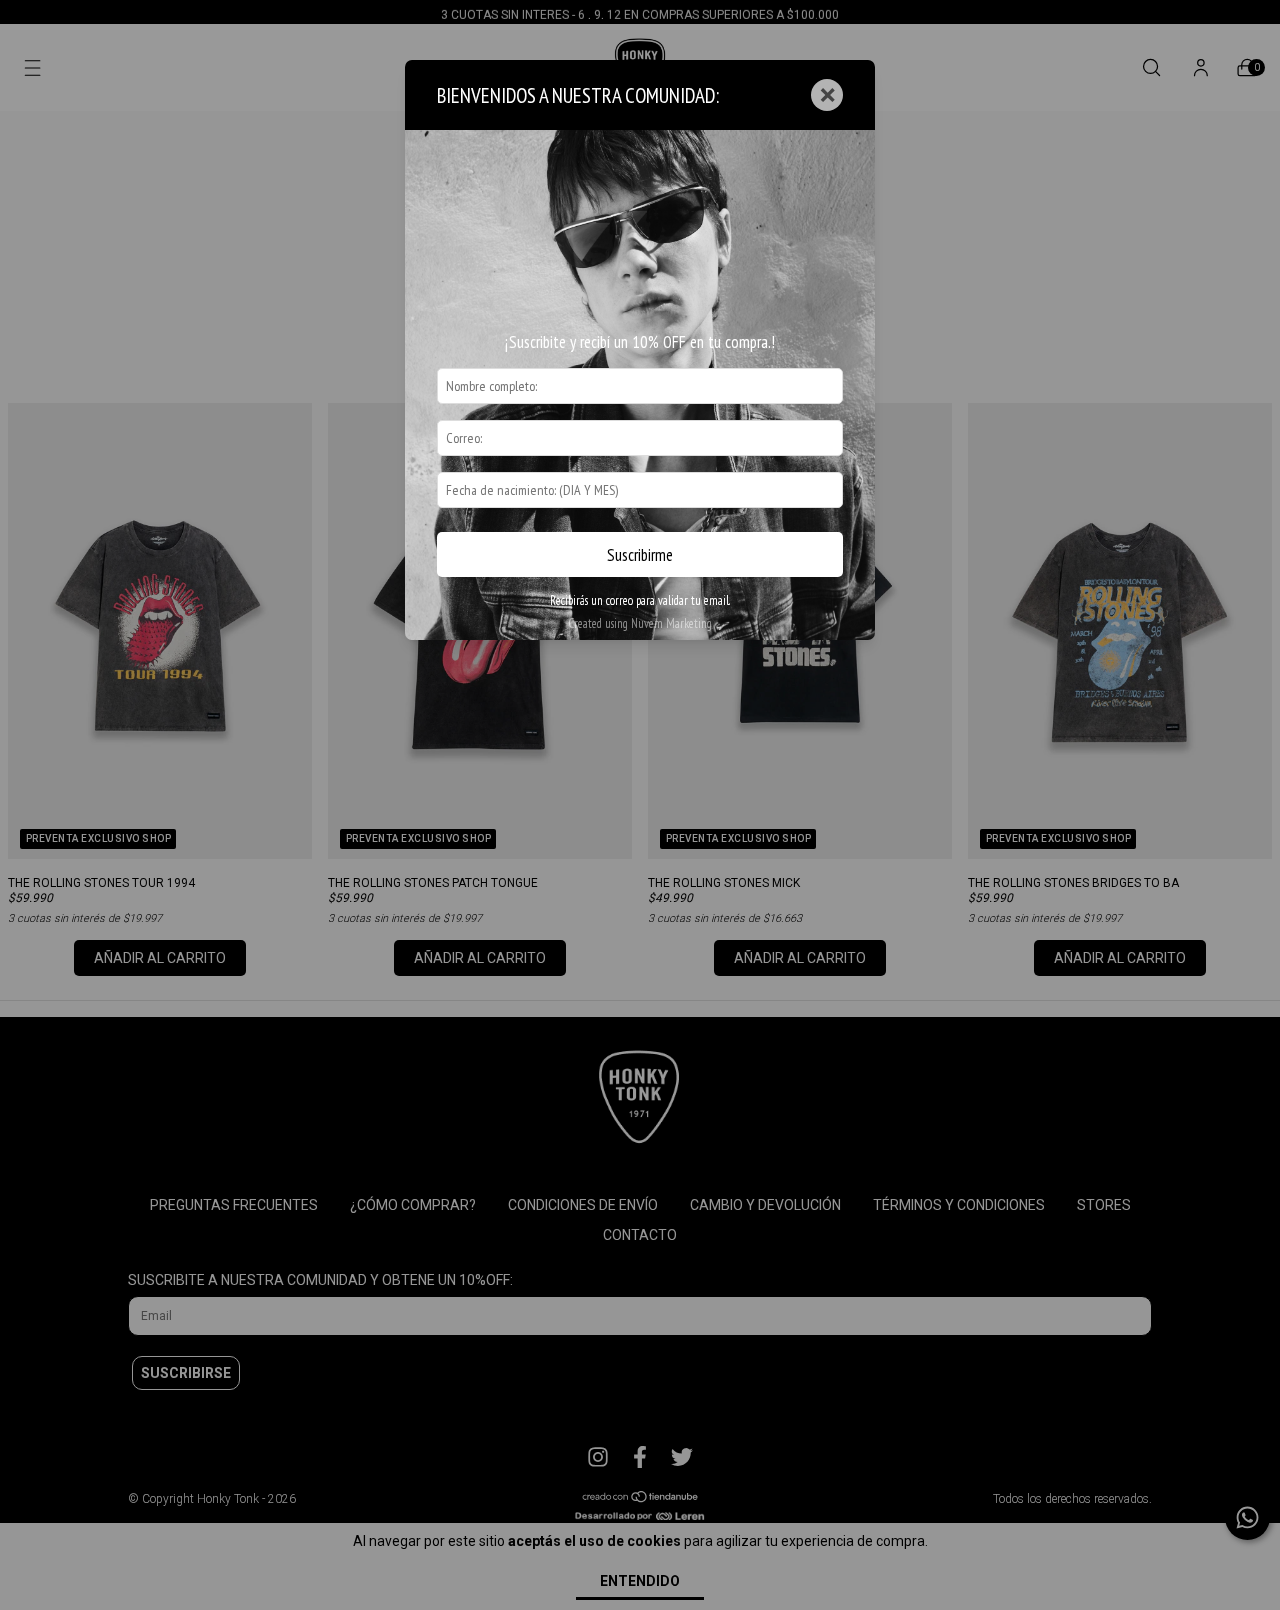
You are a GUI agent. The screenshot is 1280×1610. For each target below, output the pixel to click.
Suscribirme (640, 555)
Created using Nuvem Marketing (640, 623)
